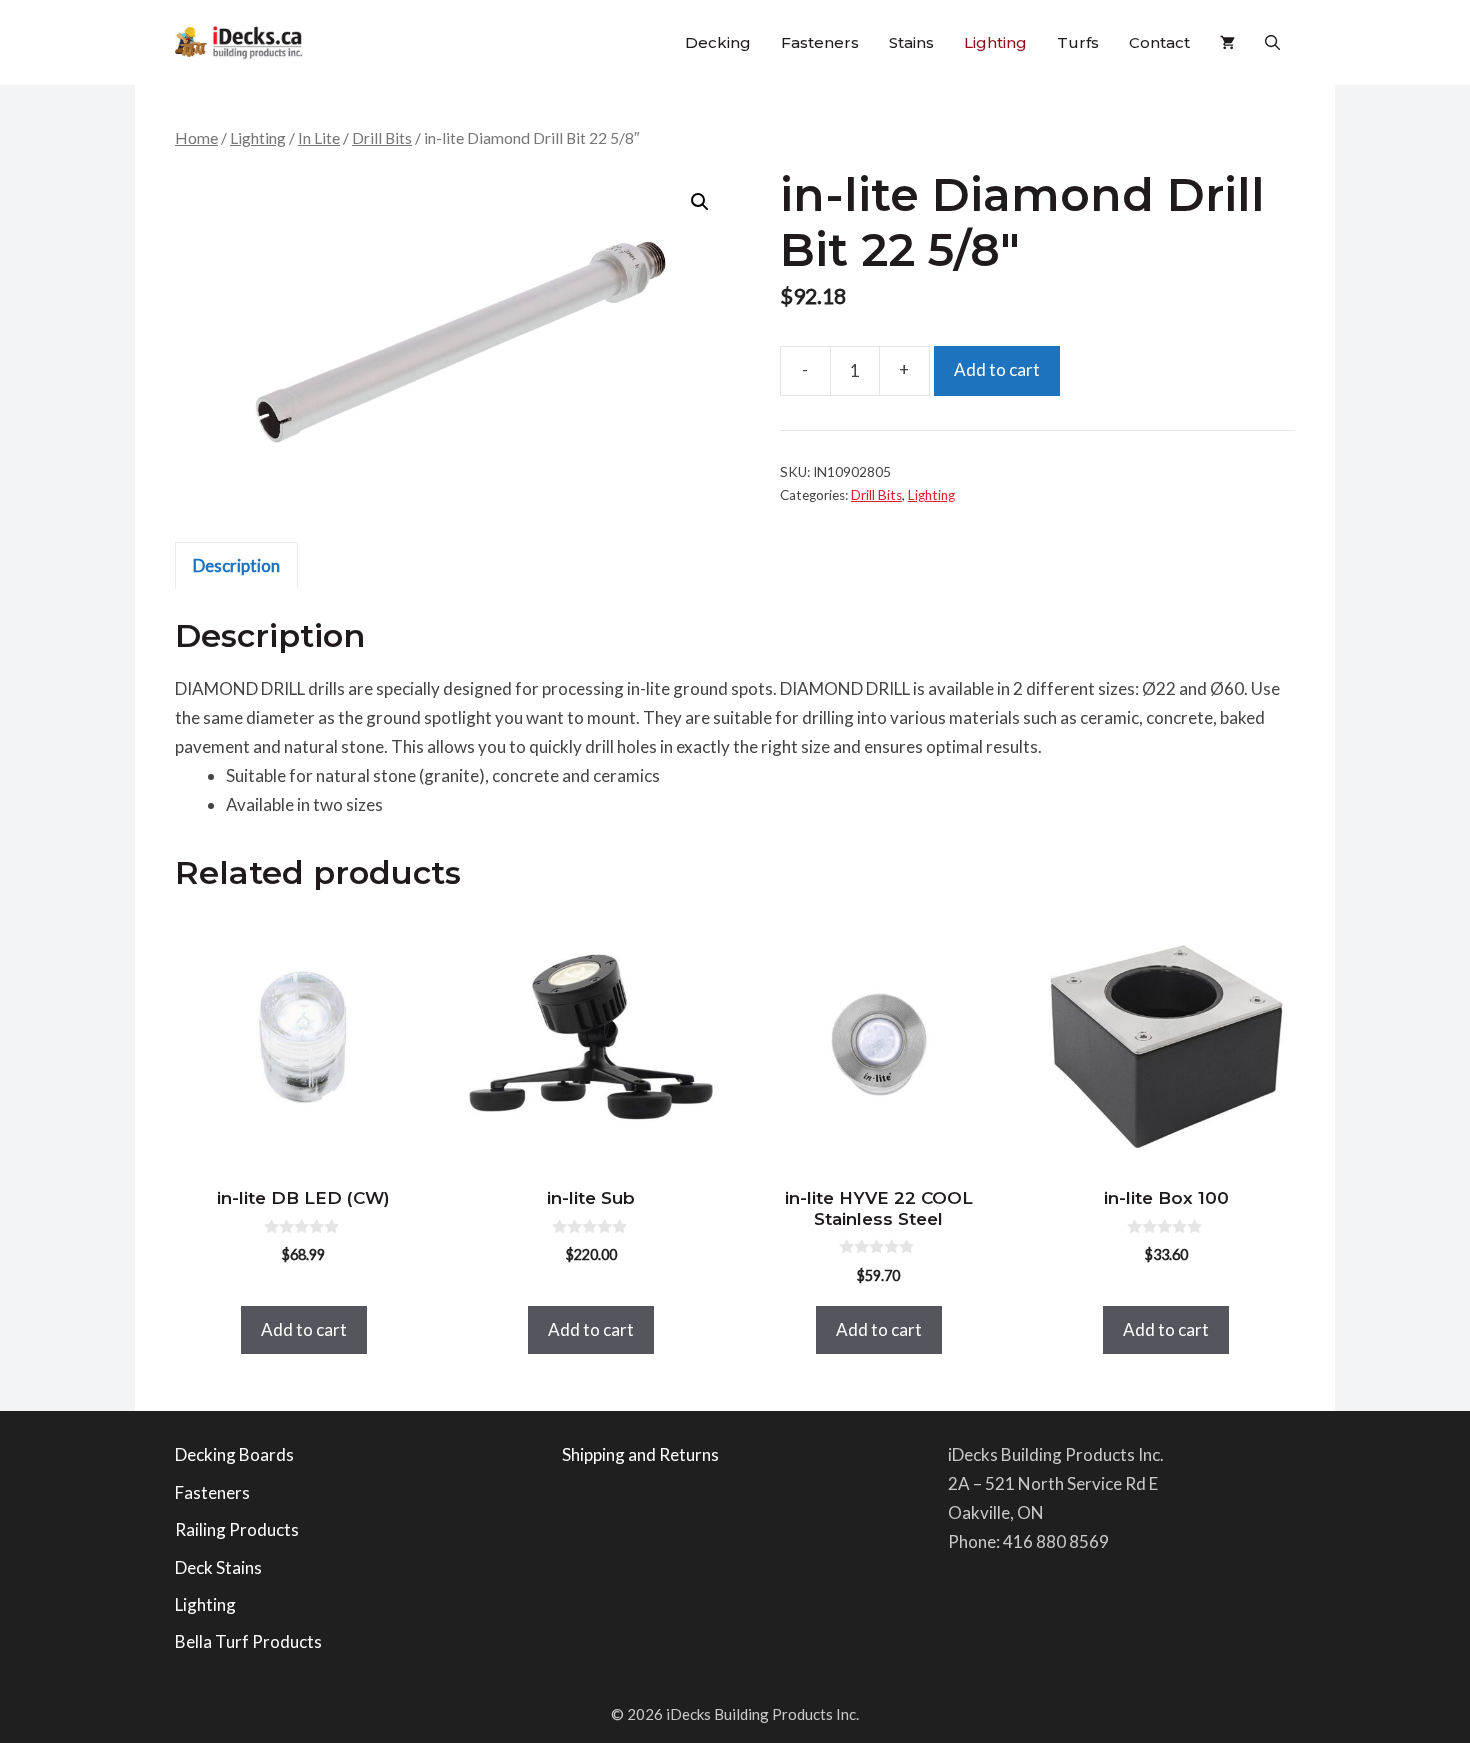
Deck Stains (218, 1567)
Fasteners (820, 42)
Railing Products (237, 1529)
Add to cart (997, 369)
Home (196, 138)
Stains (911, 42)
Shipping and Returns (640, 1454)
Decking (718, 42)
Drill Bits (382, 138)
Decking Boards (234, 1454)
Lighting (995, 42)
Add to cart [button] (304, 1329)
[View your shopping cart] (1227, 42)
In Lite (319, 138)
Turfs (1078, 42)
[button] (1272, 42)
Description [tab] (236, 565)
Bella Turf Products (248, 1641)
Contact (1159, 42)
